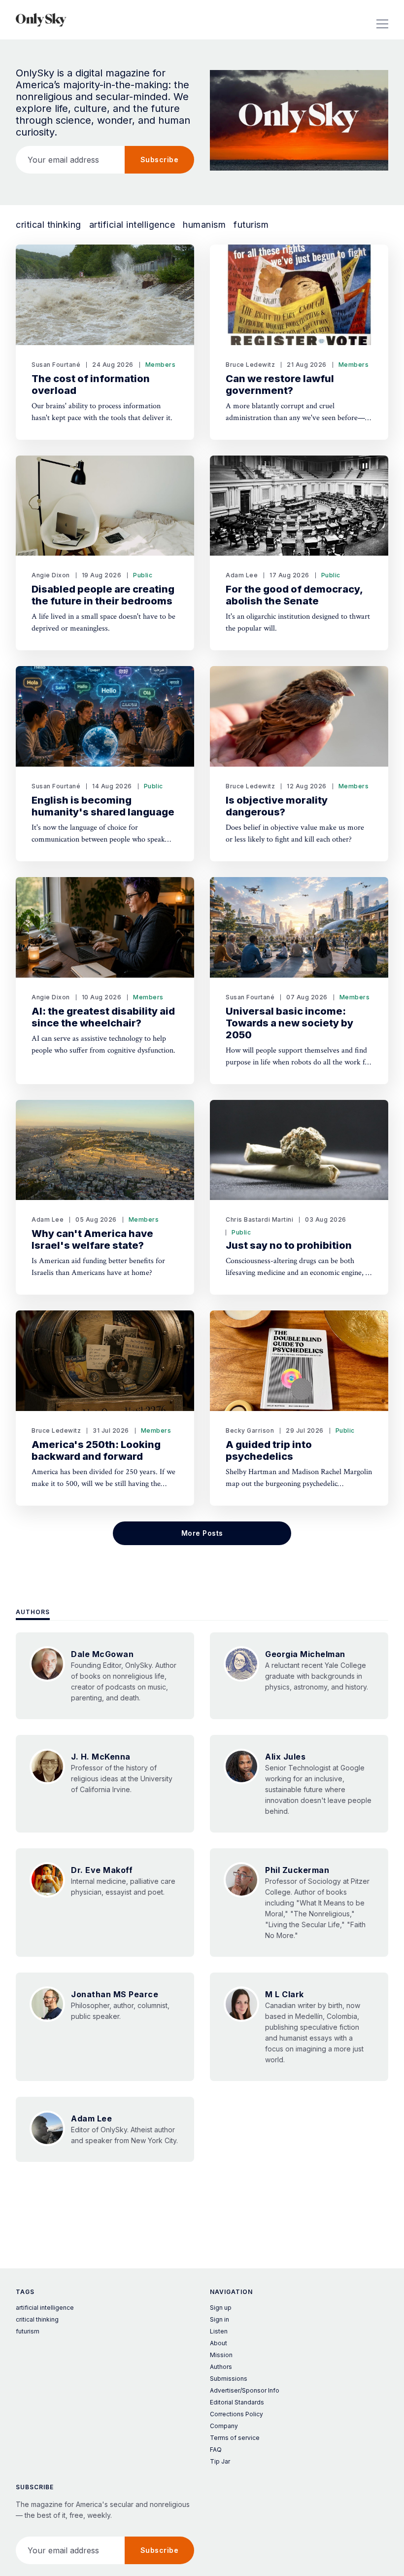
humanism (204, 225)
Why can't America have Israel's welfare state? (92, 1239)
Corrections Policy (236, 2414)
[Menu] (382, 20)
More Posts (202, 1533)
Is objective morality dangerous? (277, 806)
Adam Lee (242, 575)
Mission (221, 2355)
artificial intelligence (132, 225)
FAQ (216, 2450)
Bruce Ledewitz (250, 365)
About (219, 2343)
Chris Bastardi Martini (259, 1219)
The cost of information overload (91, 385)
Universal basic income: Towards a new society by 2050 (289, 1023)
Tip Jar (220, 2461)
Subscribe (160, 159)
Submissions (229, 2379)
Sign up (221, 2308)
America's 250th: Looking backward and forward (96, 1450)
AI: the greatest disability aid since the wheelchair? (103, 1017)
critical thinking (49, 225)
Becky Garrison (250, 1430)
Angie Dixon (51, 575)
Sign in (219, 2319)
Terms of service (235, 2438)
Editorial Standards (237, 2402)
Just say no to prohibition (289, 1245)
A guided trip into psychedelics (269, 1450)
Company (224, 2426)
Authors (33, 1612)
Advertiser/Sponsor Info (245, 2390)
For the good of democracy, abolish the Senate (294, 595)
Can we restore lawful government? (280, 385)
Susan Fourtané (56, 365)
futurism (251, 225)
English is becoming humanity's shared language (103, 806)
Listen (219, 2331)
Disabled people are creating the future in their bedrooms (103, 595)
